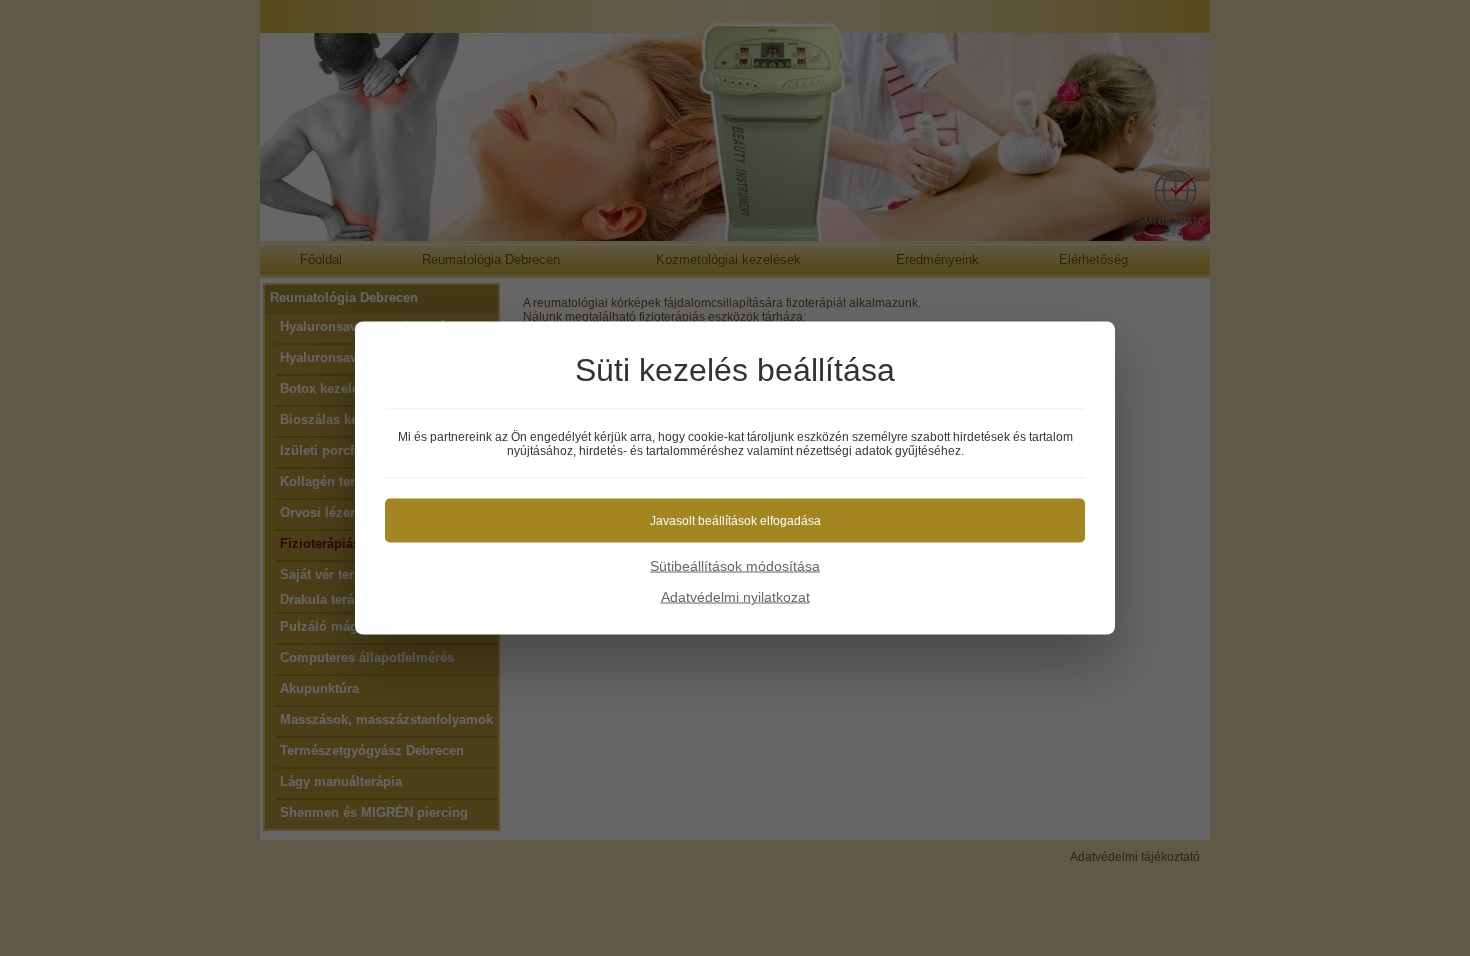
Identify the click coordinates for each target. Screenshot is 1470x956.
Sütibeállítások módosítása (735, 566)
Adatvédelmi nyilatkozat (735, 597)
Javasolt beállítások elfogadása (735, 521)
